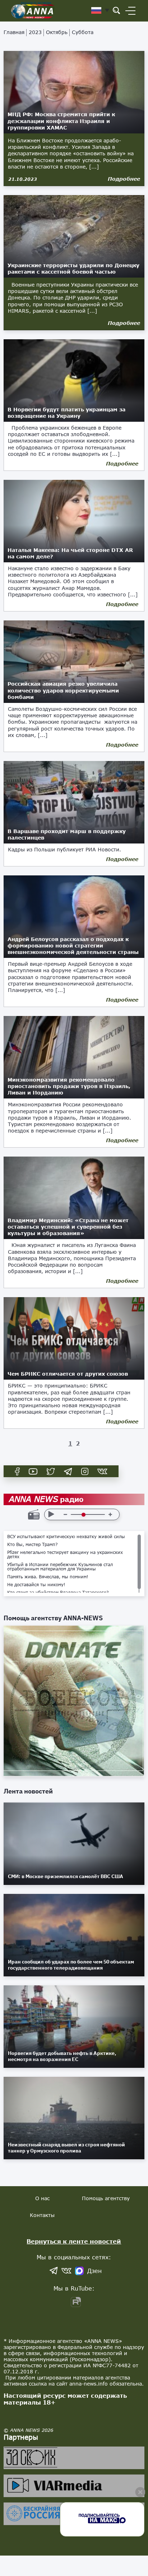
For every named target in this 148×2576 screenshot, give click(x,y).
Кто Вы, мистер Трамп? (33, 1545)
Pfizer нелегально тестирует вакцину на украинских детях (65, 1555)
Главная (14, 32)
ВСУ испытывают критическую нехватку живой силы (66, 1537)
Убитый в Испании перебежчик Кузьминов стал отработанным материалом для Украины (60, 1567)
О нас (42, 2198)
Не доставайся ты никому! (36, 1585)
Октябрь (57, 32)
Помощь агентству (106, 2198)
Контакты (42, 2215)
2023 (35, 32)
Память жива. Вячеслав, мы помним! (48, 1577)
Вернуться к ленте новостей (74, 2241)
